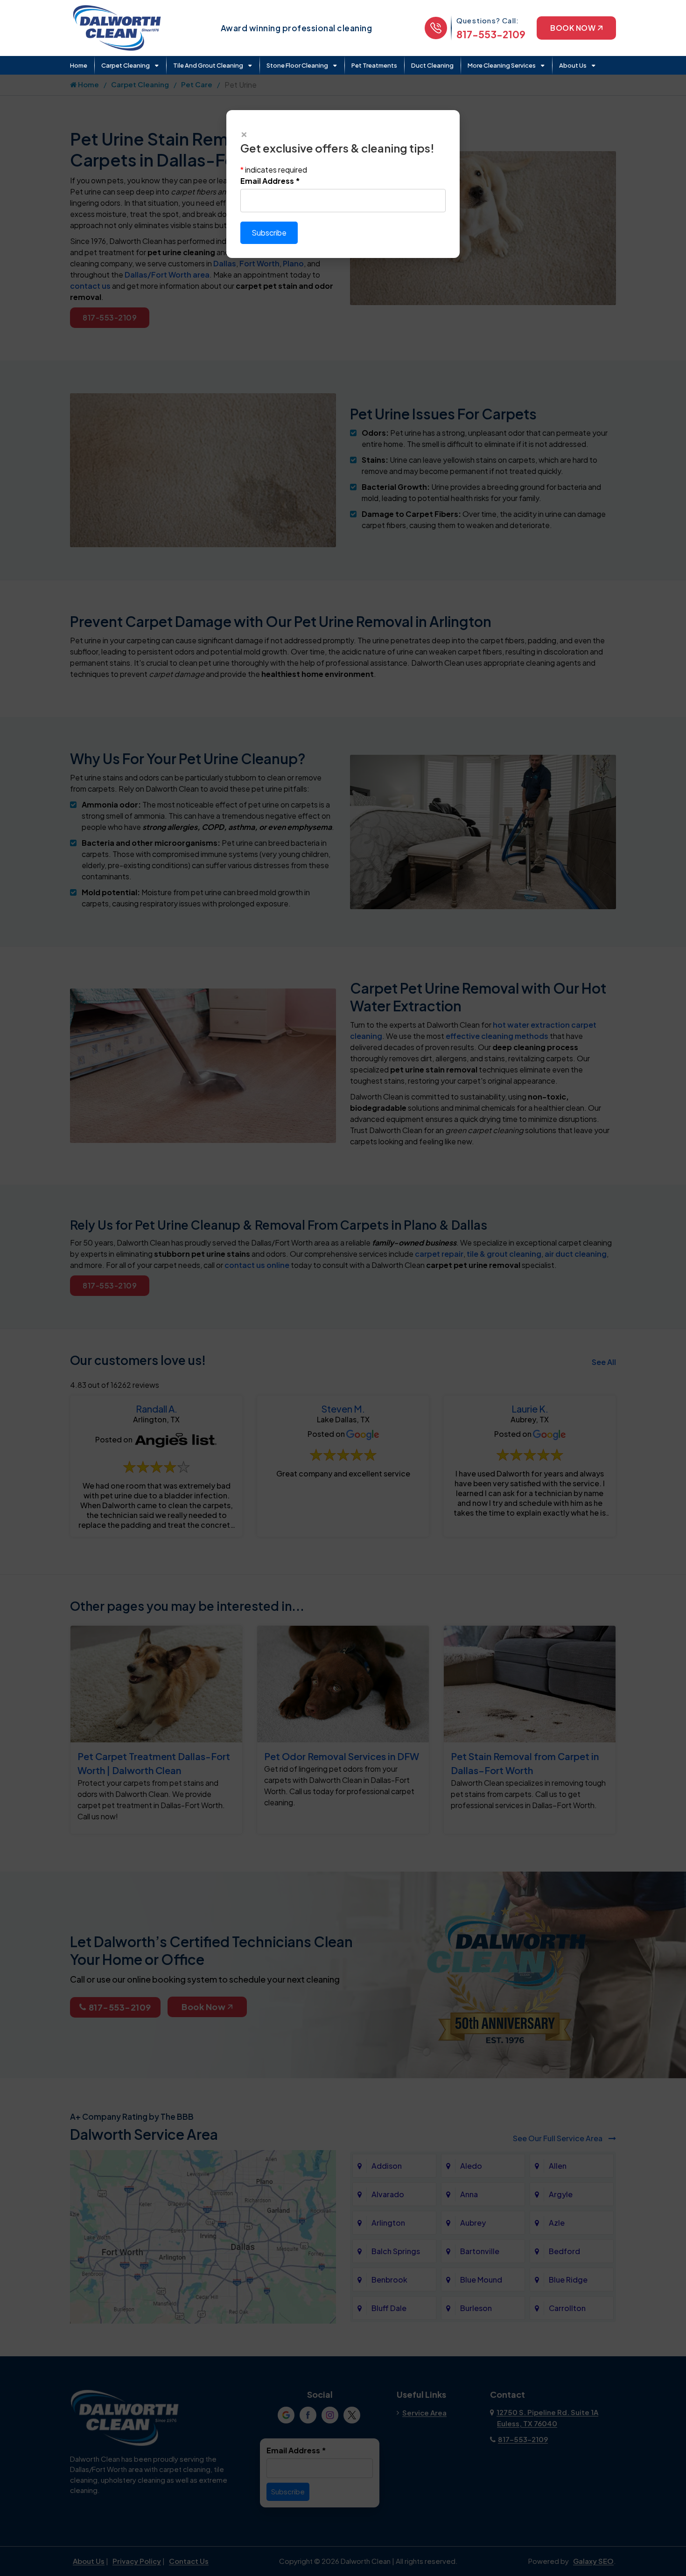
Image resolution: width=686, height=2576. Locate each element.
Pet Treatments (374, 65)
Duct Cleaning (432, 65)
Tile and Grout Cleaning (208, 65)
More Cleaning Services (502, 65)
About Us (573, 65)
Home (79, 65)
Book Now (573, 28)
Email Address (270, 181)
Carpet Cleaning (126, 65)
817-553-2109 (491, 34)
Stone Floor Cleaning (297, 65)
